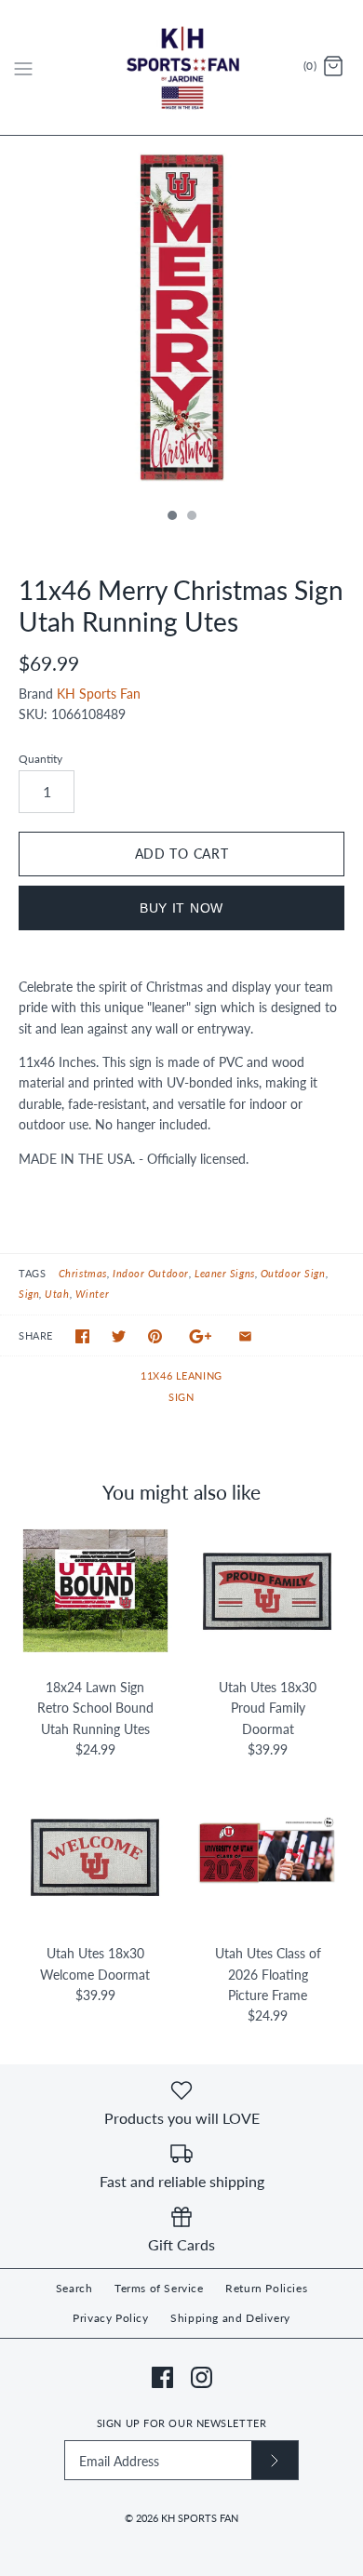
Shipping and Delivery (230, 2318)
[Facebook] (162, 2377)
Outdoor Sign (293, 1273)
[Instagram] (202, 2377)
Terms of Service (159, 2288)
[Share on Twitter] (119, 1336)
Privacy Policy (110, 2318)
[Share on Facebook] (82, 1336)
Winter (92, 1294)
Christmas (83, 1273)
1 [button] (171, 517)
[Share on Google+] (201, 1336)
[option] (181, 317)
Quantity (40, 759)
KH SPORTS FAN (200, 2518)
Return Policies (266, 2288)
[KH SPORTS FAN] (182, 67)
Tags (32, 1273)
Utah (57, 1294)
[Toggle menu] (23, 67)
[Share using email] (245, 1336)
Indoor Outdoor (151, 1273)
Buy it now (181, 908)
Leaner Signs (225, 1273)
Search (74, 2288)
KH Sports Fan (99, 694)
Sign (29, 1294)
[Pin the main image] (155, 1336)
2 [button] (191, 517)
